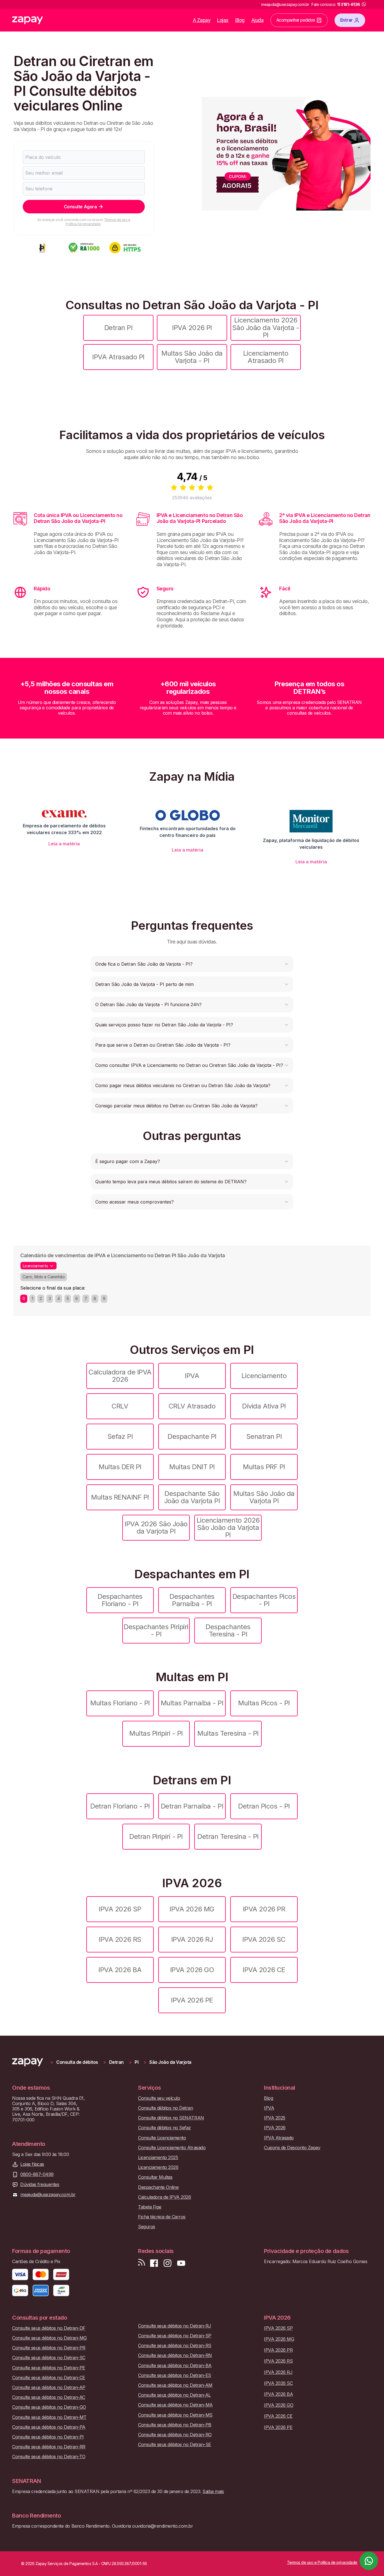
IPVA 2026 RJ (192, 1939)
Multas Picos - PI (264, 1703)
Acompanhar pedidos (296, 20)
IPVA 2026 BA (120, 1970)
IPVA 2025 (275, 2118)
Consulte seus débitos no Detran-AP (49, 2388)
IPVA (192, 1376)
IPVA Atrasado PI (118, 357)
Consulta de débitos (77, 2062)
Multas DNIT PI (192, 1467)
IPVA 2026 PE (192, 2000)
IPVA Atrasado (279, 2138)
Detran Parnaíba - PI (192, 1806)
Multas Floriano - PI (120, 1703)
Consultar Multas (155, 2177)
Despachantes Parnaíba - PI (192, 1600)
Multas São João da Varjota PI (264, 1497)
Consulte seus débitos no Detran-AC (49, 2397)
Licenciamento (264, 1376)
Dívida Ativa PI (264, 1406)
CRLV (120, 1406)
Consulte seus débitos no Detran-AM (175, 2385)
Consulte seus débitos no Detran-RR (49, 2447)
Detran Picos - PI (264, 1806)
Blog (240, 20)
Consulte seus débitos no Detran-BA (175, 2366)
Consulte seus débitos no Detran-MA (175, 2405)
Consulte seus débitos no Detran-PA (49, 2427)
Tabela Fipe (150, 2207)
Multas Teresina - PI (228, 1733)
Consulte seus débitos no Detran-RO (175, 2435)
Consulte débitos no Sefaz (164, 2128)
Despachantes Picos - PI (264, 1600)
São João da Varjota (170, 2062)
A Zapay (202, 20)
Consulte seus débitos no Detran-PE (49, 2368)
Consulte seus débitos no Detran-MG (49, 2338)
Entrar (346, 20)
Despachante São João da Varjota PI (192, 1497)
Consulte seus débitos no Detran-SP (175, 2336)
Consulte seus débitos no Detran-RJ (175, 2326)
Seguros (147, 2227)
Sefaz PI (120, 1436)
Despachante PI (192, 1436)
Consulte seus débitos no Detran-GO (49, 2407)
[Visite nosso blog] (142, 2263)
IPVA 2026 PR (264, 1909)
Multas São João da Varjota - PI (192, 357)
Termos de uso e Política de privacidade (98, 222)
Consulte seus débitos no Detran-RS (175, 2346)
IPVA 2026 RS (120, 1939)
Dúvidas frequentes (40, 2185)
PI (136, 2062)
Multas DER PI (120, 1467)
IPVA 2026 (275, 2128)
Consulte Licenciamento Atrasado (172, 2148)
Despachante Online (158, 2187)
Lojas (223, 20)
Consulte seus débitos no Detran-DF (49, 2328)
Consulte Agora (80, 207)
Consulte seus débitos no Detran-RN (175, 2355)
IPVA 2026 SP (120, 1909)
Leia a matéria (64, 844)
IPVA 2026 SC (264, 1939)
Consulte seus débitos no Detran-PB (175, 2425)
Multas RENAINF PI (120, 1497)
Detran (116, 2062)
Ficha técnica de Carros (162, 2217)
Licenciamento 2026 (158, 2167)
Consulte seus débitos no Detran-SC (49, 2358)
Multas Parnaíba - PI (192, 1703)
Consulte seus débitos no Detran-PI (48, 2437)
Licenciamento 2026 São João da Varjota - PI (266, 328)
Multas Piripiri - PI (156, 1733)
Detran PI (118, 328)
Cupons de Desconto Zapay (292, 2148)
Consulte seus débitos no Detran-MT (49, 2417)
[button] (192, 964)
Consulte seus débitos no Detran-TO (49, 2457)
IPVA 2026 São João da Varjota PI (156, 1528)
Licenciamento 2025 (158, 2158)
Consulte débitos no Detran (166, 2108)
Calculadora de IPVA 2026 (120, 1376)
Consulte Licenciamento (162, 2138)
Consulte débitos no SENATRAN (171, 2118)
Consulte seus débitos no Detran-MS (175, 2415)
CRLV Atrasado (192, 1406)
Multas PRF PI (264, 1467)
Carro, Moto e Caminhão (44, 1277)
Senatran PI (264, 1436)
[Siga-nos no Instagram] (168, 2263)
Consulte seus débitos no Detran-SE (175, 2445)
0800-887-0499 (37, 2174)
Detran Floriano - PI (120, 1806)
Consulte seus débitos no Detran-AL (174, 2395)
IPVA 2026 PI (192, 328)
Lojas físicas (32, 2164)
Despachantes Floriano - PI (120, 1600)
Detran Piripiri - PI (156, 1836)
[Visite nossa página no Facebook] (154, 2263)
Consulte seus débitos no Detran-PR (49, 2348)
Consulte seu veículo (159, 2098)
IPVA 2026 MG (192, 1909)
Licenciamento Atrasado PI (266, 357)
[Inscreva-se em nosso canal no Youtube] (181, 2263)
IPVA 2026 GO (192, 1970)
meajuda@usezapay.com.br (48, 2195)
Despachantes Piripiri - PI (156, 1630)
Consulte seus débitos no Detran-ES (175, 2375)
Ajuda (257, 20)
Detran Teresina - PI (228, 1836)
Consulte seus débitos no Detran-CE (49, 2378)
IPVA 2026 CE (264, 1970)
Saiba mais (213, 2491)
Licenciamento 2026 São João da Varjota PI (228, 1528)
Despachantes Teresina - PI (228, 1630)
